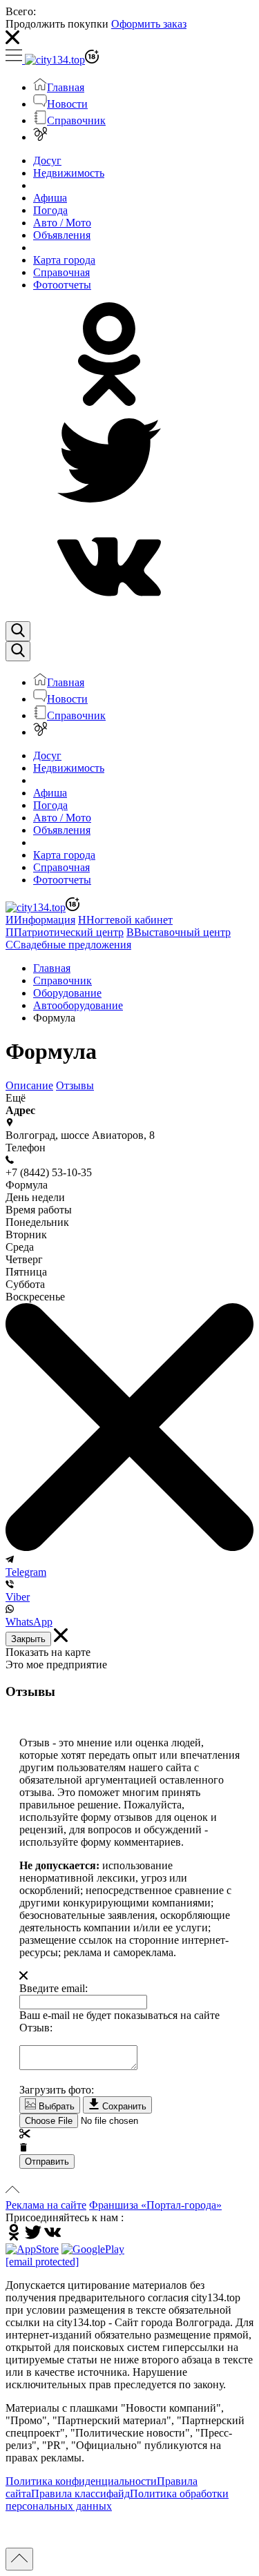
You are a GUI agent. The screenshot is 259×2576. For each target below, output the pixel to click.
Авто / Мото (62, 223)
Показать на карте (48, 1652)
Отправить (47, 2162)
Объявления (62, 235)
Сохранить (123, 2106)
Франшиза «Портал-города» (155, 2205)
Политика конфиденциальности (81, 2481)
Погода (50, 210)
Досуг (47, 160)
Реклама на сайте (46, 2205)
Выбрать (55, 2106)
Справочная (61, 272)
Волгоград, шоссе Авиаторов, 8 (80, 1135)
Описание (29, 1085)
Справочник (76, 120)
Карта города (64, 260)
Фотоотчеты (62, 285)
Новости (67, 104)
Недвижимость (69, 173)
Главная (66, 87)
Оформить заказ (149, 24)
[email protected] (42, 2262)
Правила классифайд (80, 2494)
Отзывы (75, 1085)
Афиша (50, 198)
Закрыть (28, 1639)
